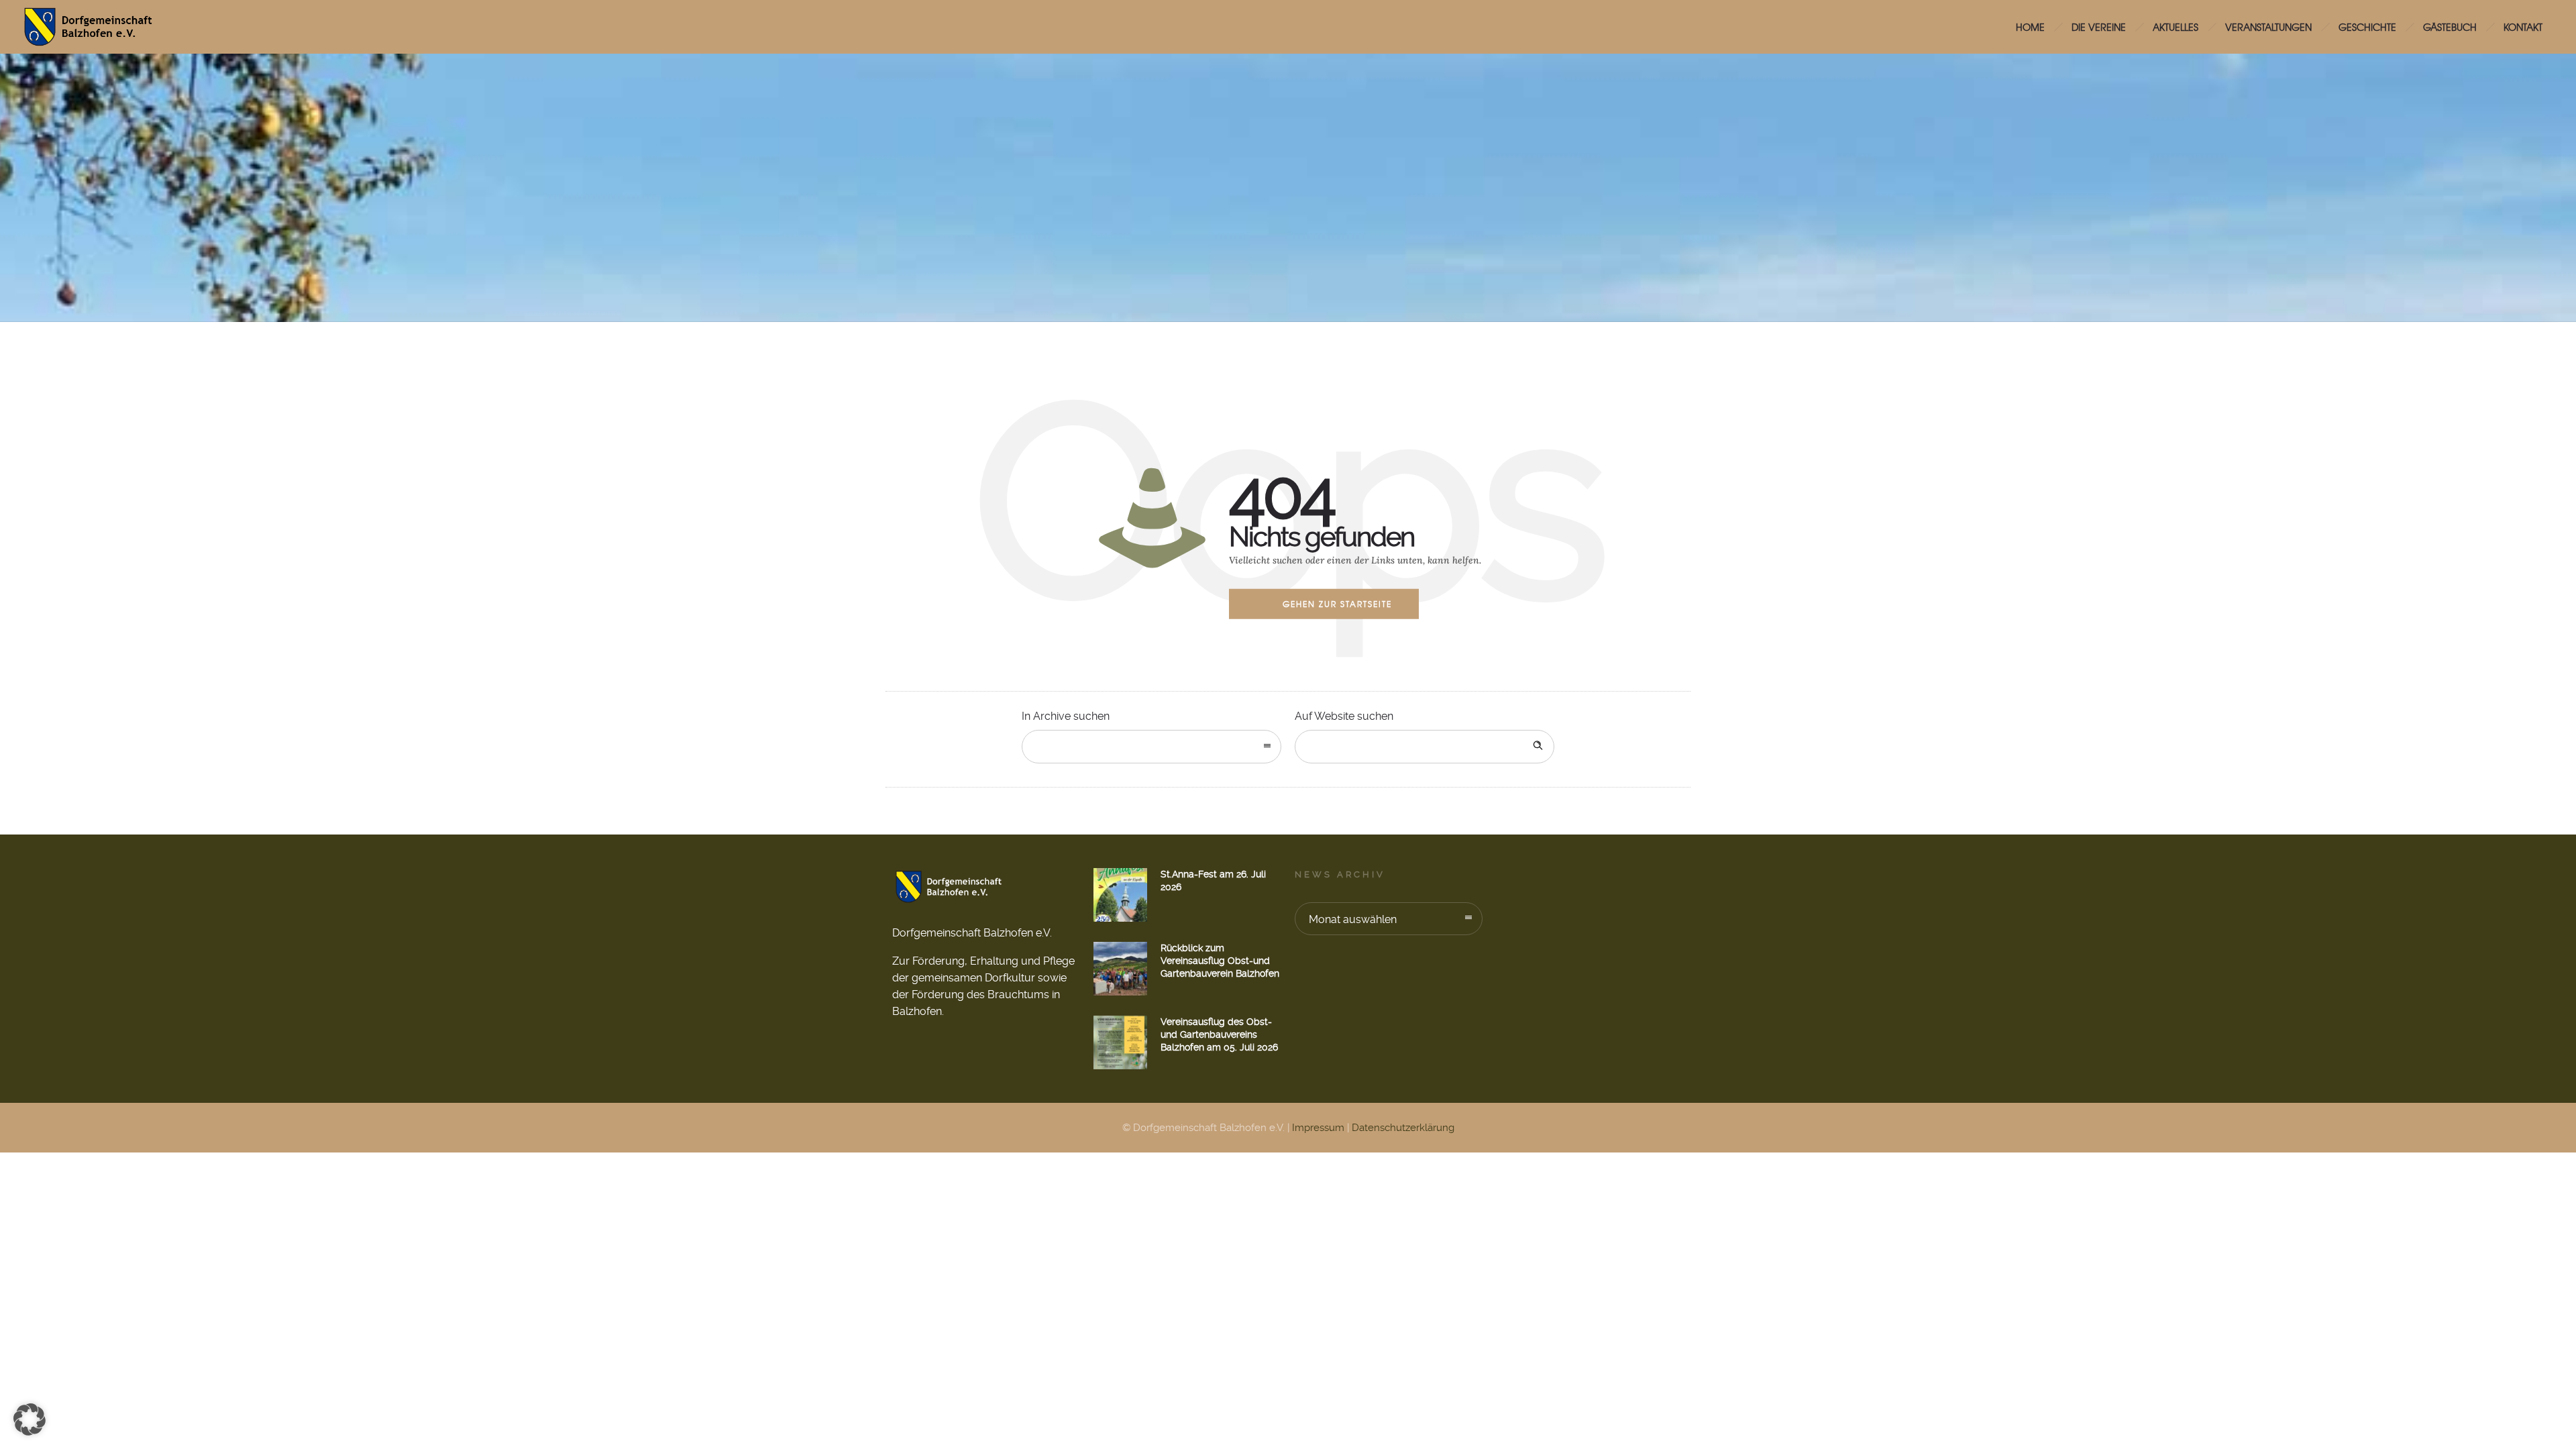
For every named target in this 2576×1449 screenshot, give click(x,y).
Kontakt (2523, 27)
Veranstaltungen (2268, 27)
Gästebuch (2450, 27)
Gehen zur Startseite (1337, 604)
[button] (30, 1419)
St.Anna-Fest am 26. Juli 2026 (1213, 880)
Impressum (1318, 1128)
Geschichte (2367, 27)
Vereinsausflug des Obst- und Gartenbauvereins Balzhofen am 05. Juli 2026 (1219, 1034)
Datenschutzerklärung (1403, 1128)
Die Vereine (2099, 27)
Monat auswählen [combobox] (1353, 919)
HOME (2030, 27)
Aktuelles (2176, 27)
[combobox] (1151, 747)
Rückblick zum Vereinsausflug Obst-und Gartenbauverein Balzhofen (1220, 961)
